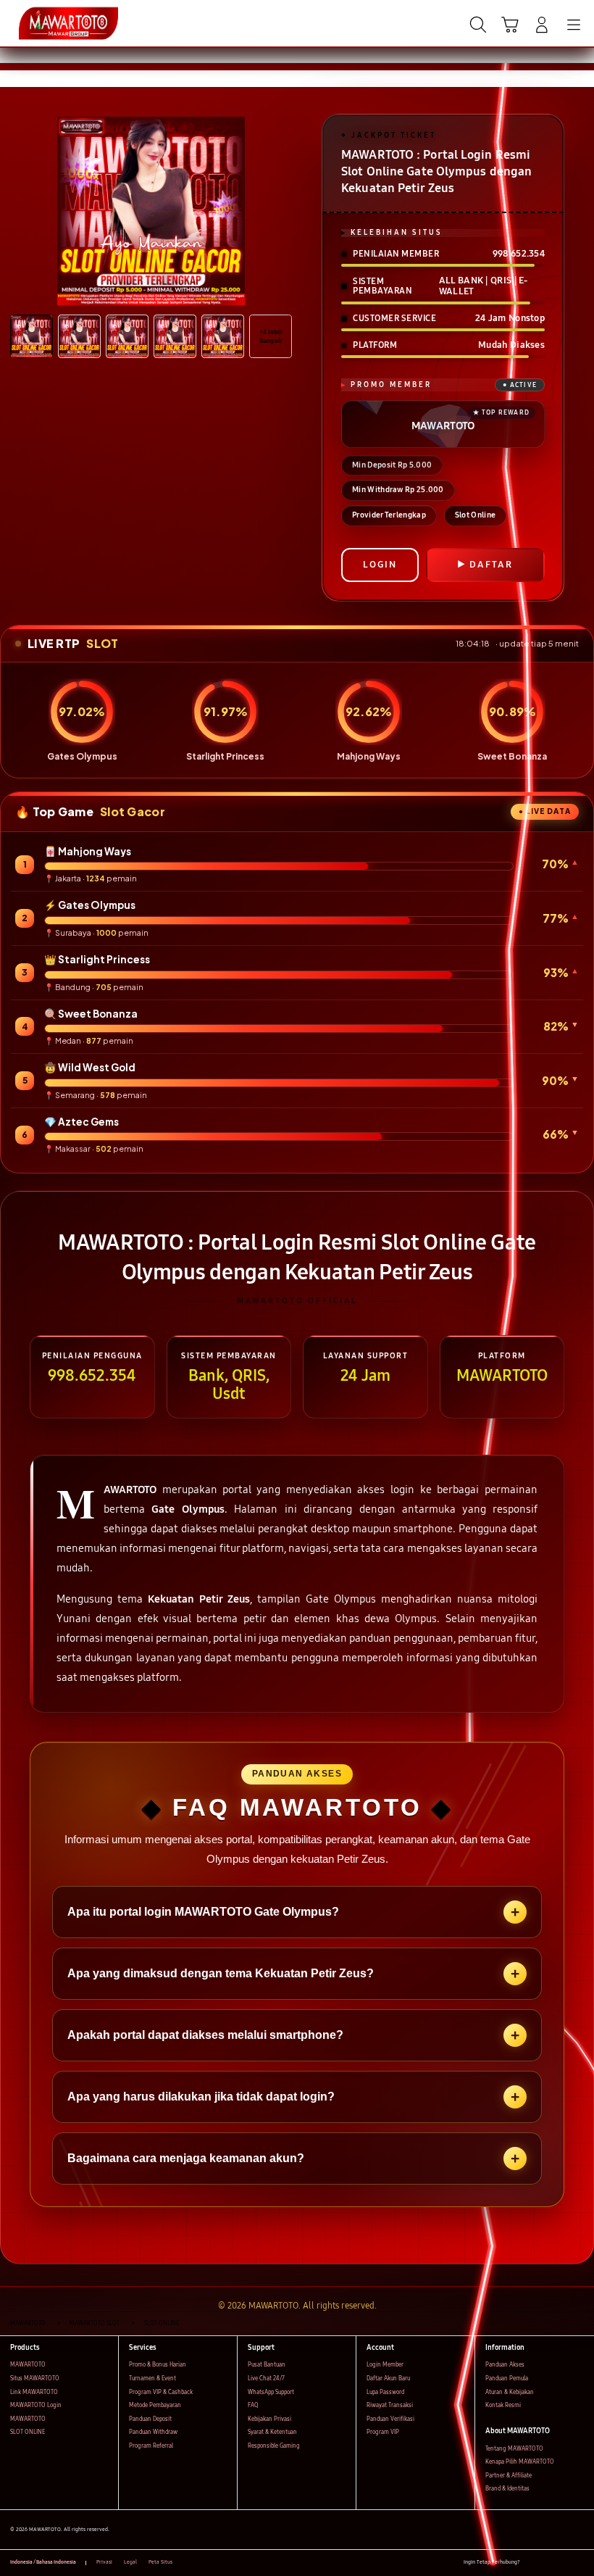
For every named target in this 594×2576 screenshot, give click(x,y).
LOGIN (380, 565)
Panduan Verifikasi (390, 2419)
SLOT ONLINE (28, 2432)
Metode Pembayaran (155, 2405)
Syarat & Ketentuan (272, 2432)
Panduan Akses (505, 2365)
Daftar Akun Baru (388, 2378)
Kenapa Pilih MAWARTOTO (520, 2462)
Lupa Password (385, 2392)
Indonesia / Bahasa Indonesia (43, 2562)
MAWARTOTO (28, 2365)
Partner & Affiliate (509, 2476)
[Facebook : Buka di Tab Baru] (531, 2563)
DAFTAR (491, 565)
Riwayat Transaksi (390, 2405)
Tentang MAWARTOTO (514, 2449)
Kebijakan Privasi (269, 2419)
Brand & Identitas (507, 2489)
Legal (130, 2562)
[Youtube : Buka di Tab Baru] (580, 2563)
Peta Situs (160, 2562)
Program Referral (151, 2446)
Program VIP (383, 2432)
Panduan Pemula (507, 2378)
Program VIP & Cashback (161, 2392)
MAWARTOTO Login (36, 2405)
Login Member (385, 2365)
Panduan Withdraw (153, 2432)
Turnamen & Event (152, 2378)
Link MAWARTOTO (34, 2392)
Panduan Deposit (150, 2419)
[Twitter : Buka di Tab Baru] (547, 2563)
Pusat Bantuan (267, 2365)
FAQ (253, 2405)
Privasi (104, 2562)
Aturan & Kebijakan (510, 2392)
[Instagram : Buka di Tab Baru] (564, 2563)
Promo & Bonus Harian (158, 2365)
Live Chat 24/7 (266, 2378)
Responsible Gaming (274, 2446)
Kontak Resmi (503, 2405)
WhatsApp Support (271, 2392)
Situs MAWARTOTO (35, 2378)
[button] (510, 25)
